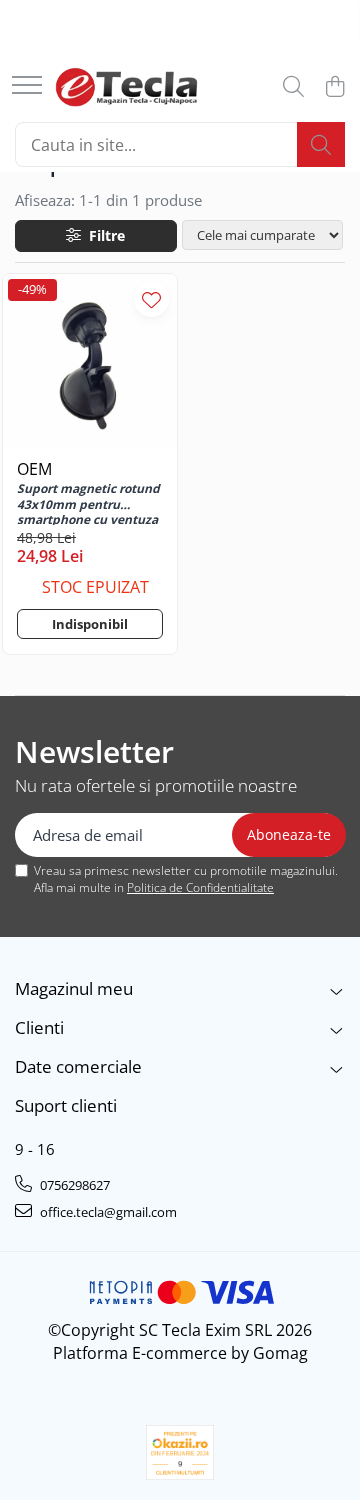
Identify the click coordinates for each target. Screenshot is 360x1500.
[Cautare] (321, 144)
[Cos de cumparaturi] (334, 87)
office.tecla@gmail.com (107, 1212)
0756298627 (73, 1185)
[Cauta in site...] (293, 87)
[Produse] (27, 86)
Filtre (103, 235)
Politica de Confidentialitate (200, 887)
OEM (34, 469)
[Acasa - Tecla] (126, 87)
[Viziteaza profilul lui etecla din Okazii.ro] (180, 1452)
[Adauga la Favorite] (151, 299)
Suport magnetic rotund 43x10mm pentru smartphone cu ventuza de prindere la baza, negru (88, 503)
